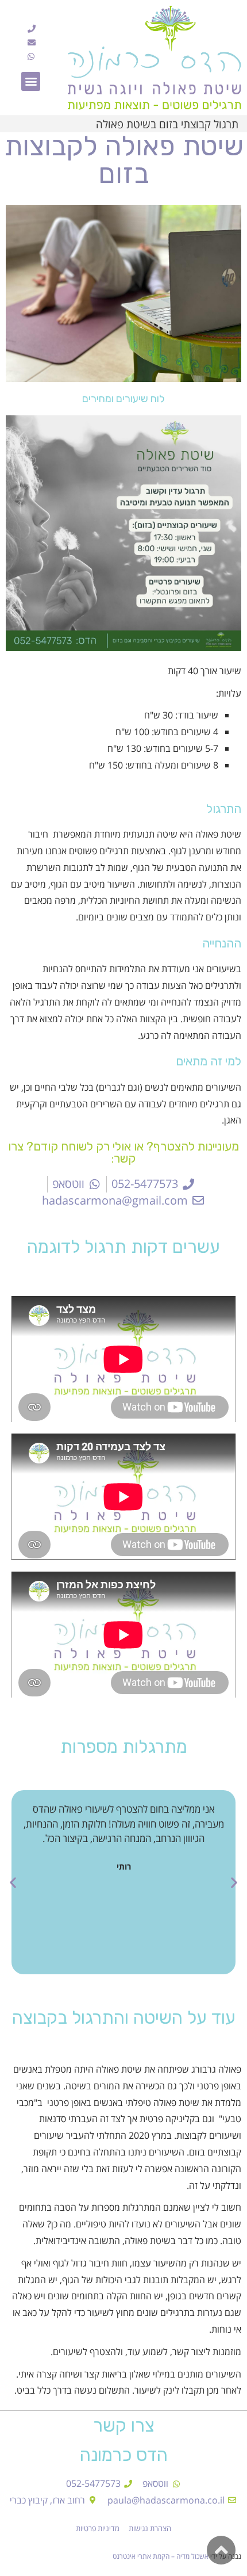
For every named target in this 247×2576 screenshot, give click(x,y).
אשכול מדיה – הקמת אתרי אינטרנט (161, 2556)
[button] (31, 81)
